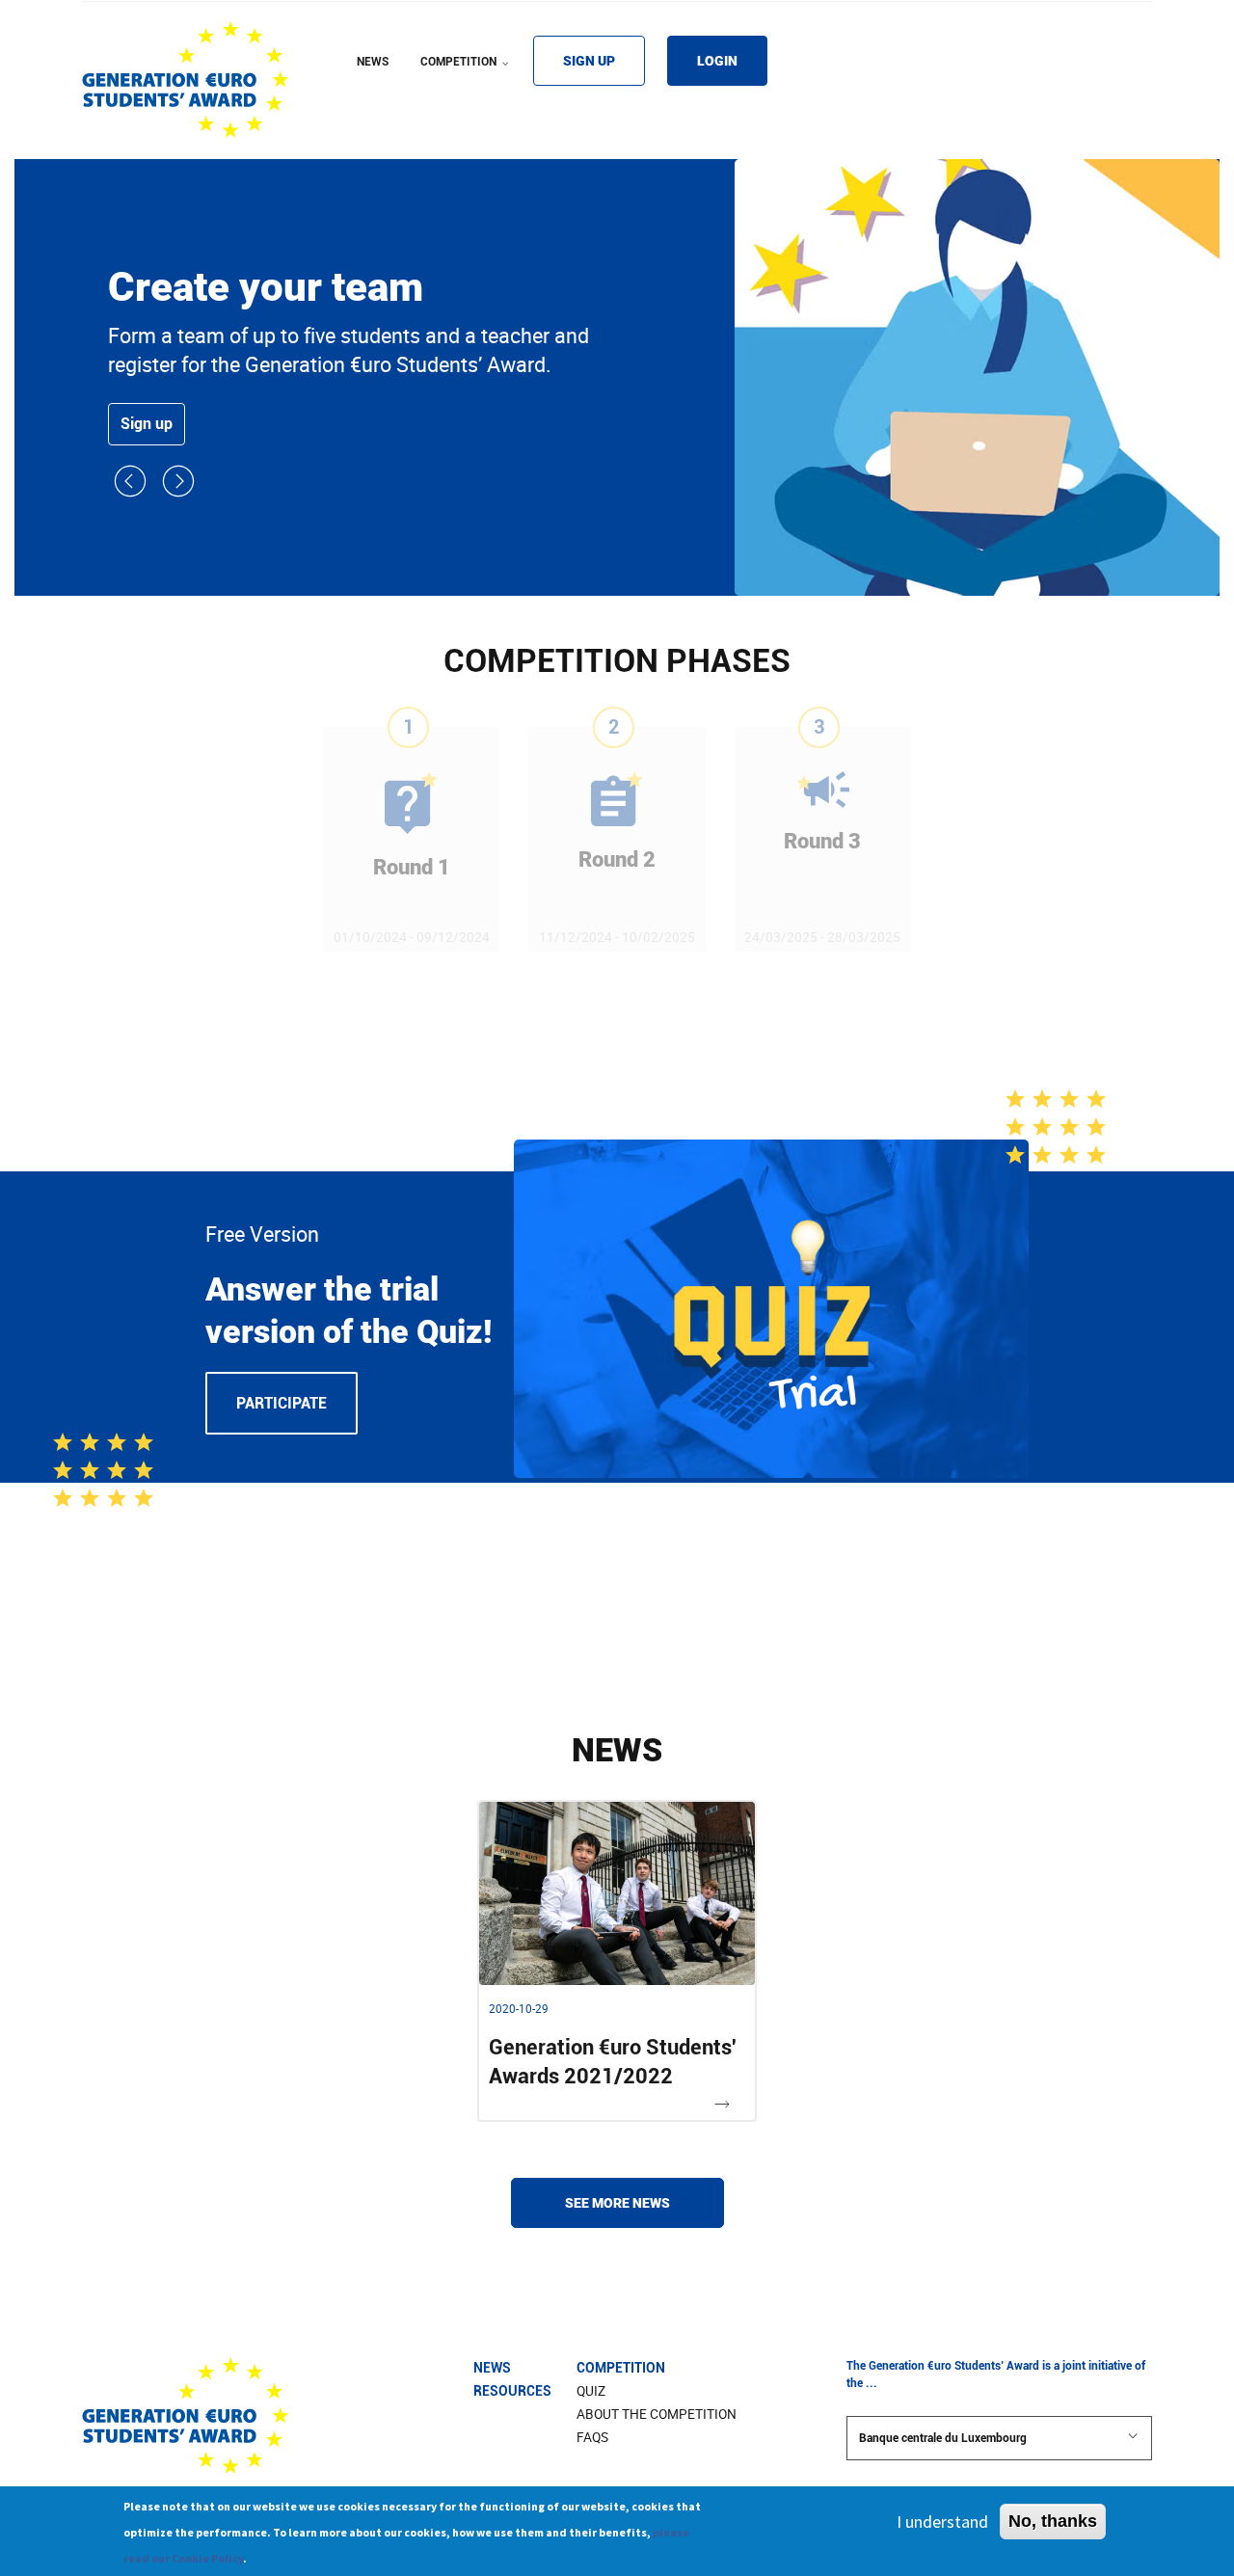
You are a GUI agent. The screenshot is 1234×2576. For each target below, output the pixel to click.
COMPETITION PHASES (617, 660)
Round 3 (822, 841)
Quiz (591, 2391)
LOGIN (717, 61)
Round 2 (617, 859)
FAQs (592, 2437)
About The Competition (657, 2414)
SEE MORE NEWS (617, 2203)
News (492, 2368)
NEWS (373, 62)
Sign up (147, 424)
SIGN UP (589, 61)
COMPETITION (467, 74)
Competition (621, 2368)
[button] (132, 492)
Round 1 (412, 867)
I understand (942, 2522)
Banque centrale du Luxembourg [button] (943, 2438)
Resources (512, 2391)
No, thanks (1053, 2521)
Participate (282, 1403)
